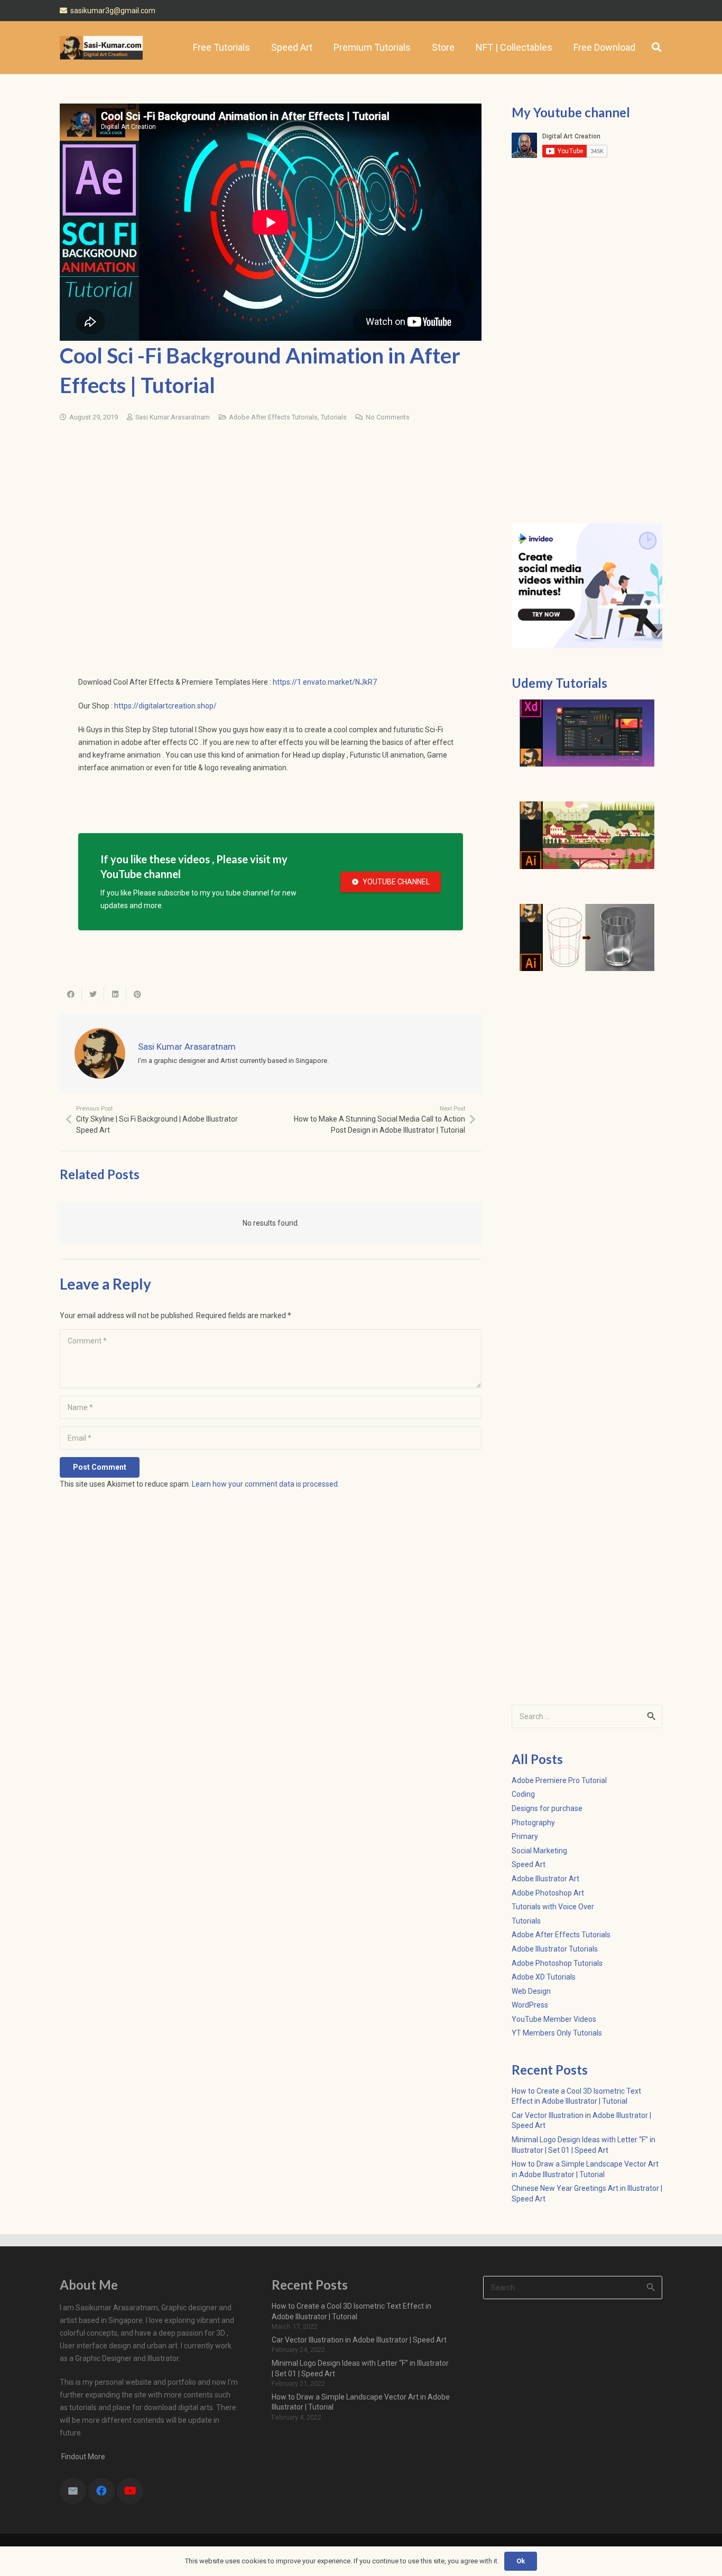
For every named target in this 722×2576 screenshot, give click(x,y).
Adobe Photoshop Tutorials (557, 1963)
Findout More (82, 2457)
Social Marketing (539, 1851)
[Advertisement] (271, 512)
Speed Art (529, 1864)
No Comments (388, 417)
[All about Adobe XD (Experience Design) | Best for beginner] (587, 733)
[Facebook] (101, 2491)
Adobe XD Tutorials (544, 1977)
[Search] (656, 47)
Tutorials (334, 417)
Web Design (531, 1991)
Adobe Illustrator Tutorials (555, 1949)
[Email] (73, 2491)
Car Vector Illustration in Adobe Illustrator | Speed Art (359, 2340)
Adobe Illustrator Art (545, 1879)
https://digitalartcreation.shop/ (165, 706)
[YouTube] (130, 2491)
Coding (523, 1794)
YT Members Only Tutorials (557, 2033)
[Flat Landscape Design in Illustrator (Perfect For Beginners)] (587, 835)
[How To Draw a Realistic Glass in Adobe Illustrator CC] (587, 938)
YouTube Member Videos (554, 2019)
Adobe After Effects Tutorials (273, 417)
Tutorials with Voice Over (553, 1907)
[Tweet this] (93, 994)
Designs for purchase (547, 1808)
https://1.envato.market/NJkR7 (324, 682)
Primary (525, 1836)
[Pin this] (137, 994)
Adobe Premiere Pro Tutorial (559, 1780)
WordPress (530, 2005)
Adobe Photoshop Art (548, 1893)
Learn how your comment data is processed (265, 1484)
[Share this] (71, 994)
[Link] (101, 48)
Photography (533, 1823)
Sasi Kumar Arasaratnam (173, 417)
